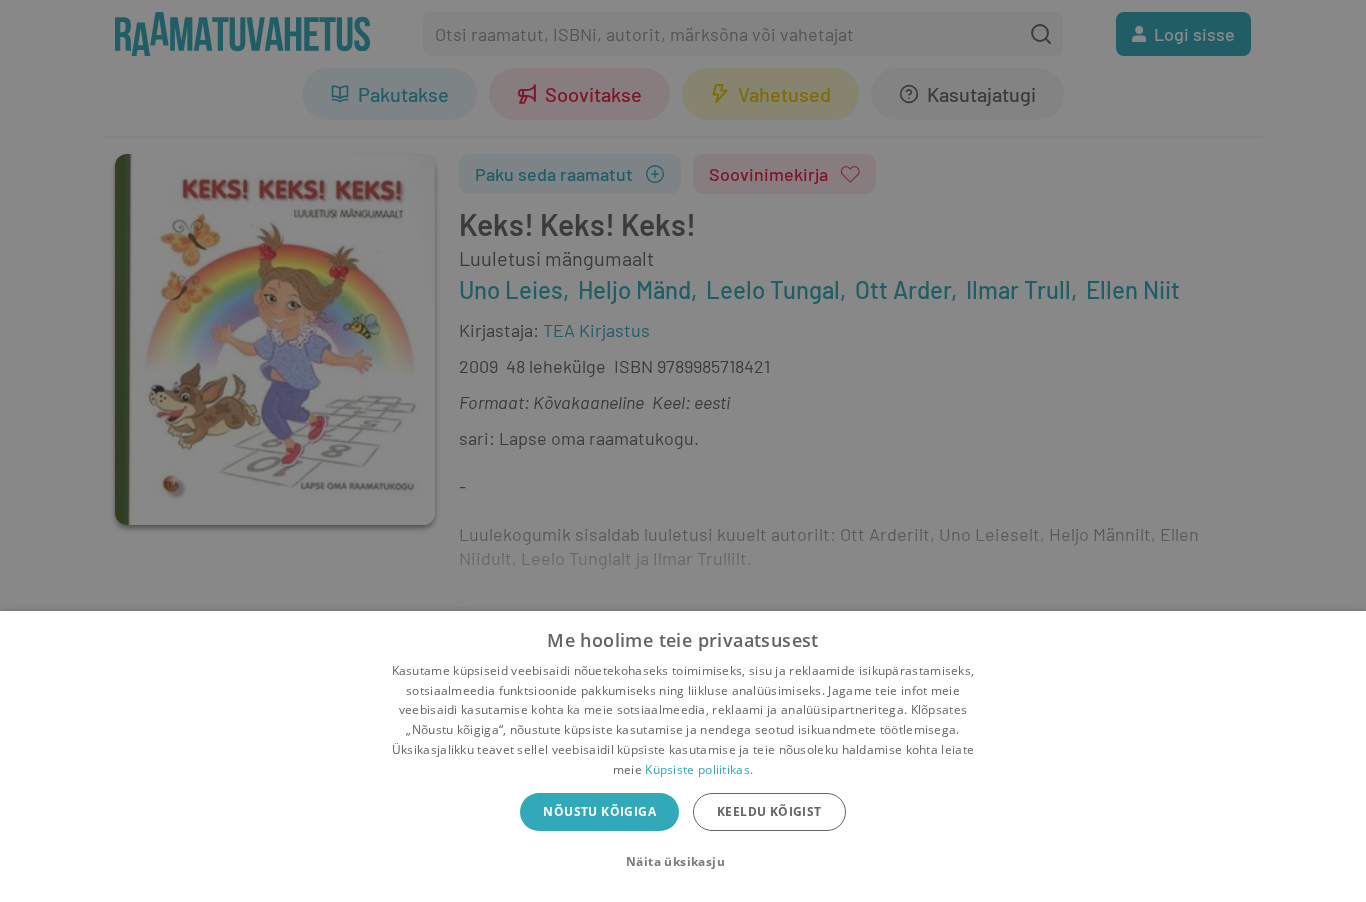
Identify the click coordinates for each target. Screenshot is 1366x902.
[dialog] (683, 756)
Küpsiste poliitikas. (699, 769)
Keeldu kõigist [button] (769, 811)
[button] (683, 862)
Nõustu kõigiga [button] (599, 811)
